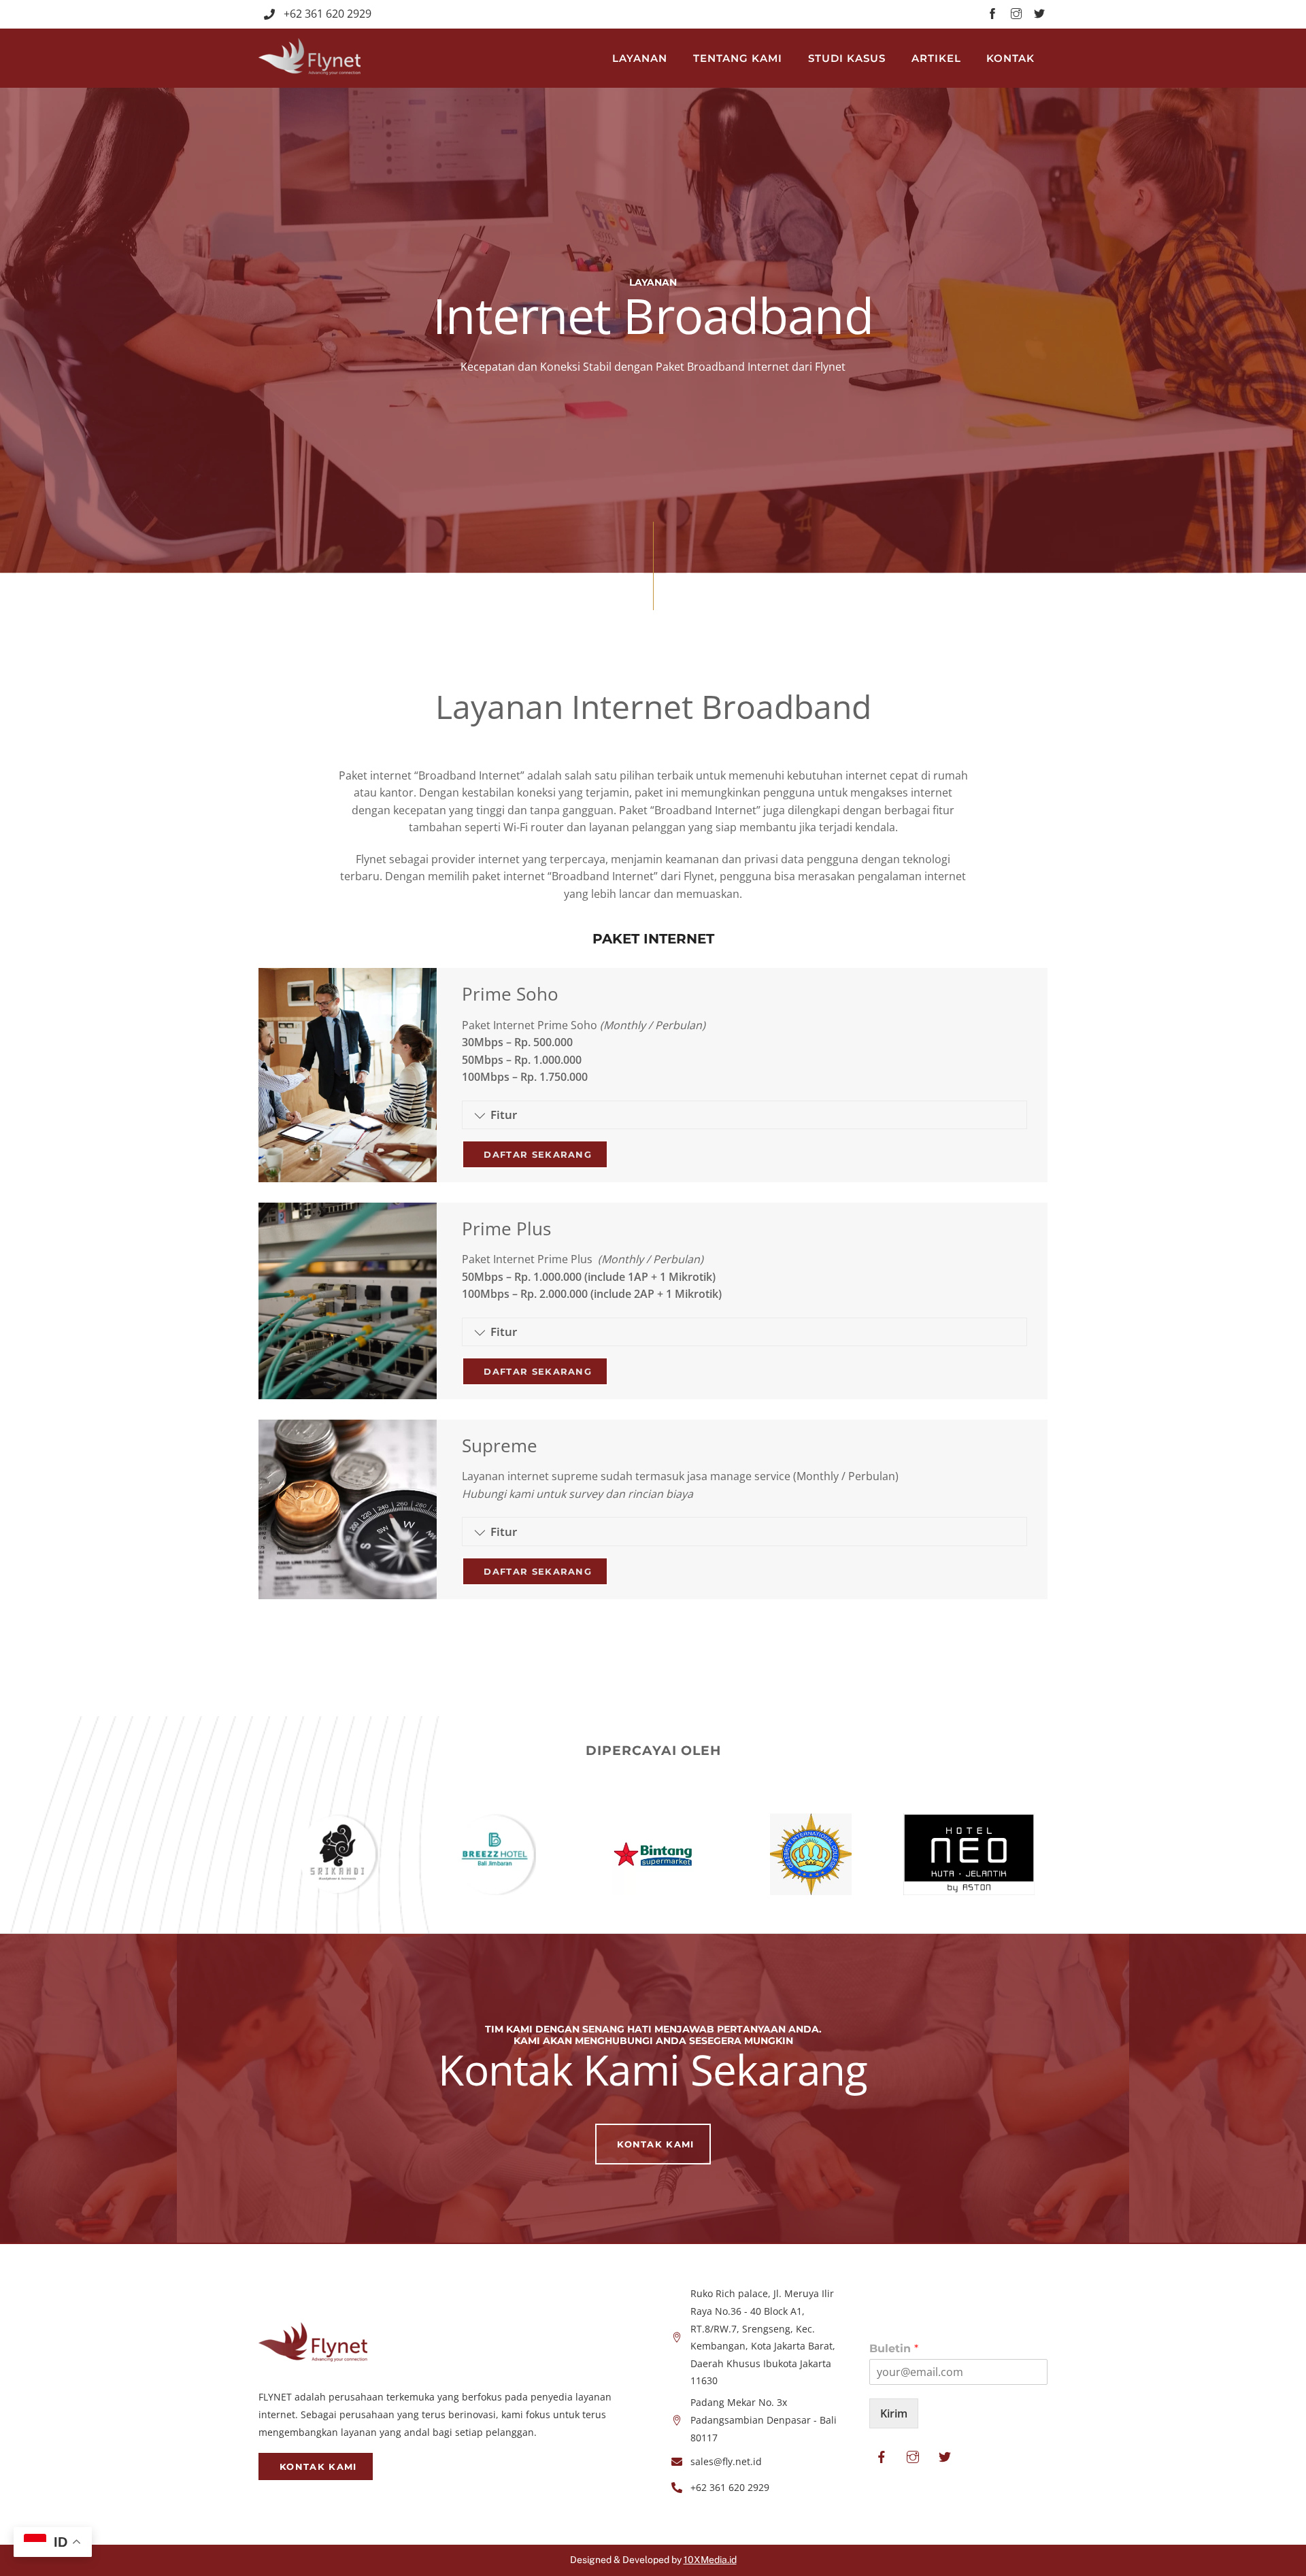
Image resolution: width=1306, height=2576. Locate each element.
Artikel (936, 58)
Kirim (894, 2413)
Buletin (894, 2348)
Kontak (1010, 58)
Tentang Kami (738, 58)
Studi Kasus (847, 58)
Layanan (640, 58)
